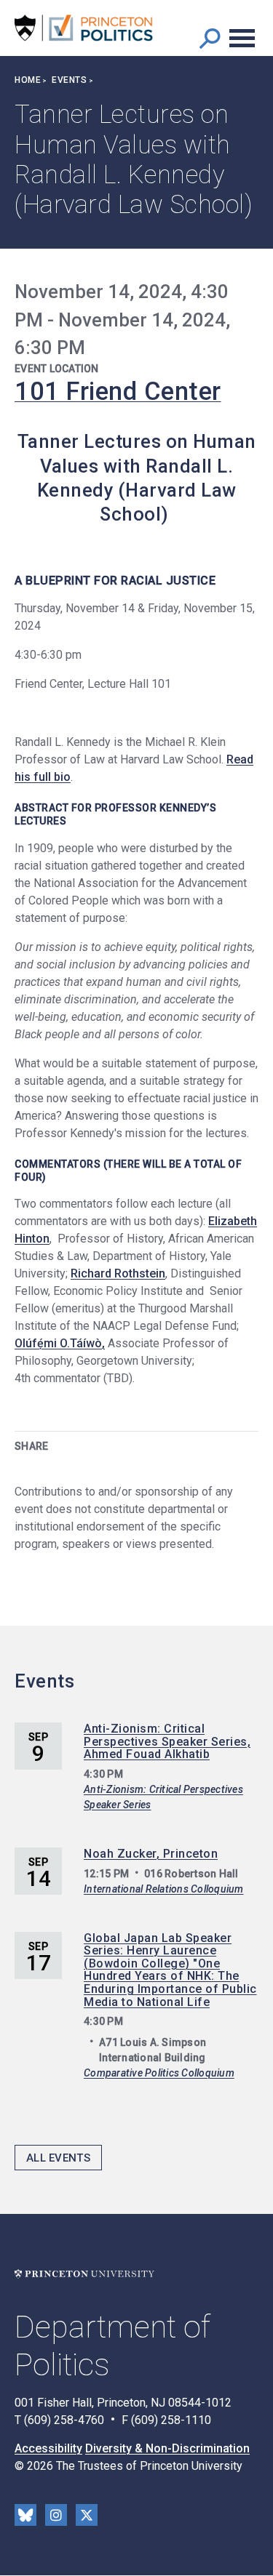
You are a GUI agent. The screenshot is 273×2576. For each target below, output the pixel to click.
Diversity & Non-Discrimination (167, 2448)
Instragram (56, 2515)
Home (28, 80)
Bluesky (25, 2515)
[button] (209, 38)
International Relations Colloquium (164, 1889)
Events (69, 80)
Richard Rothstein (118, 1273)
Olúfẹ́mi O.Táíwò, (60, 1343)
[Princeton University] (84, 2274)
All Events (58, 2158)
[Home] (84, 28)
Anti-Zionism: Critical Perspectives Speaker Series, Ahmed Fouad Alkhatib (167, 1741)
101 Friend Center (118, 391)
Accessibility (48, 2448)
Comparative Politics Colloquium (159, 2073)
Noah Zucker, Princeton (151, 1854)
